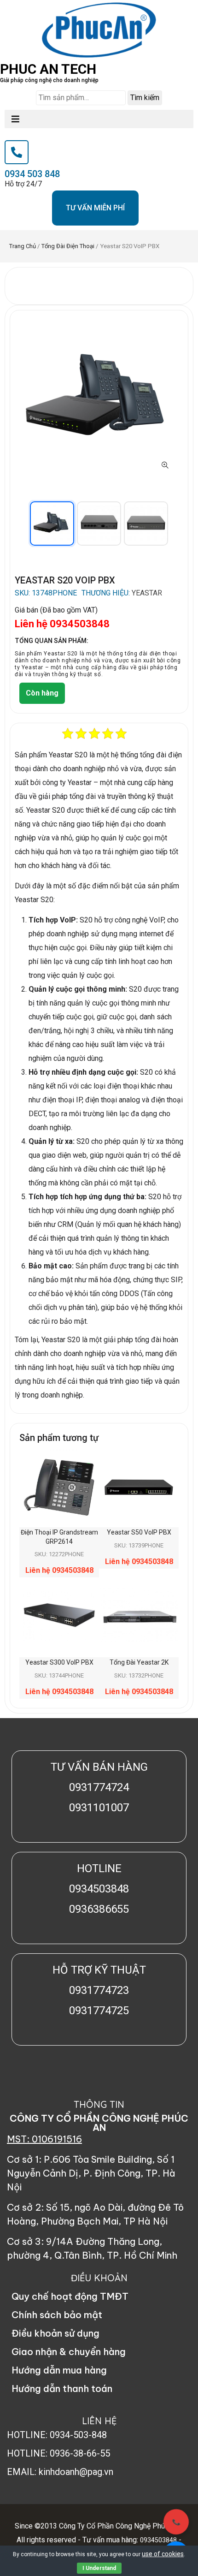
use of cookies (163, 2554)
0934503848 (158, 2540)
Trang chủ (23, 246)
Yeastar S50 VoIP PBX (139, 1532)
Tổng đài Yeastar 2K (139, 1662)
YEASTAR (147, 593)
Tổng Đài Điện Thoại (68, 246)
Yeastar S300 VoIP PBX (59, 1662)
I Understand (99, 2568)
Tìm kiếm (145, 98)
